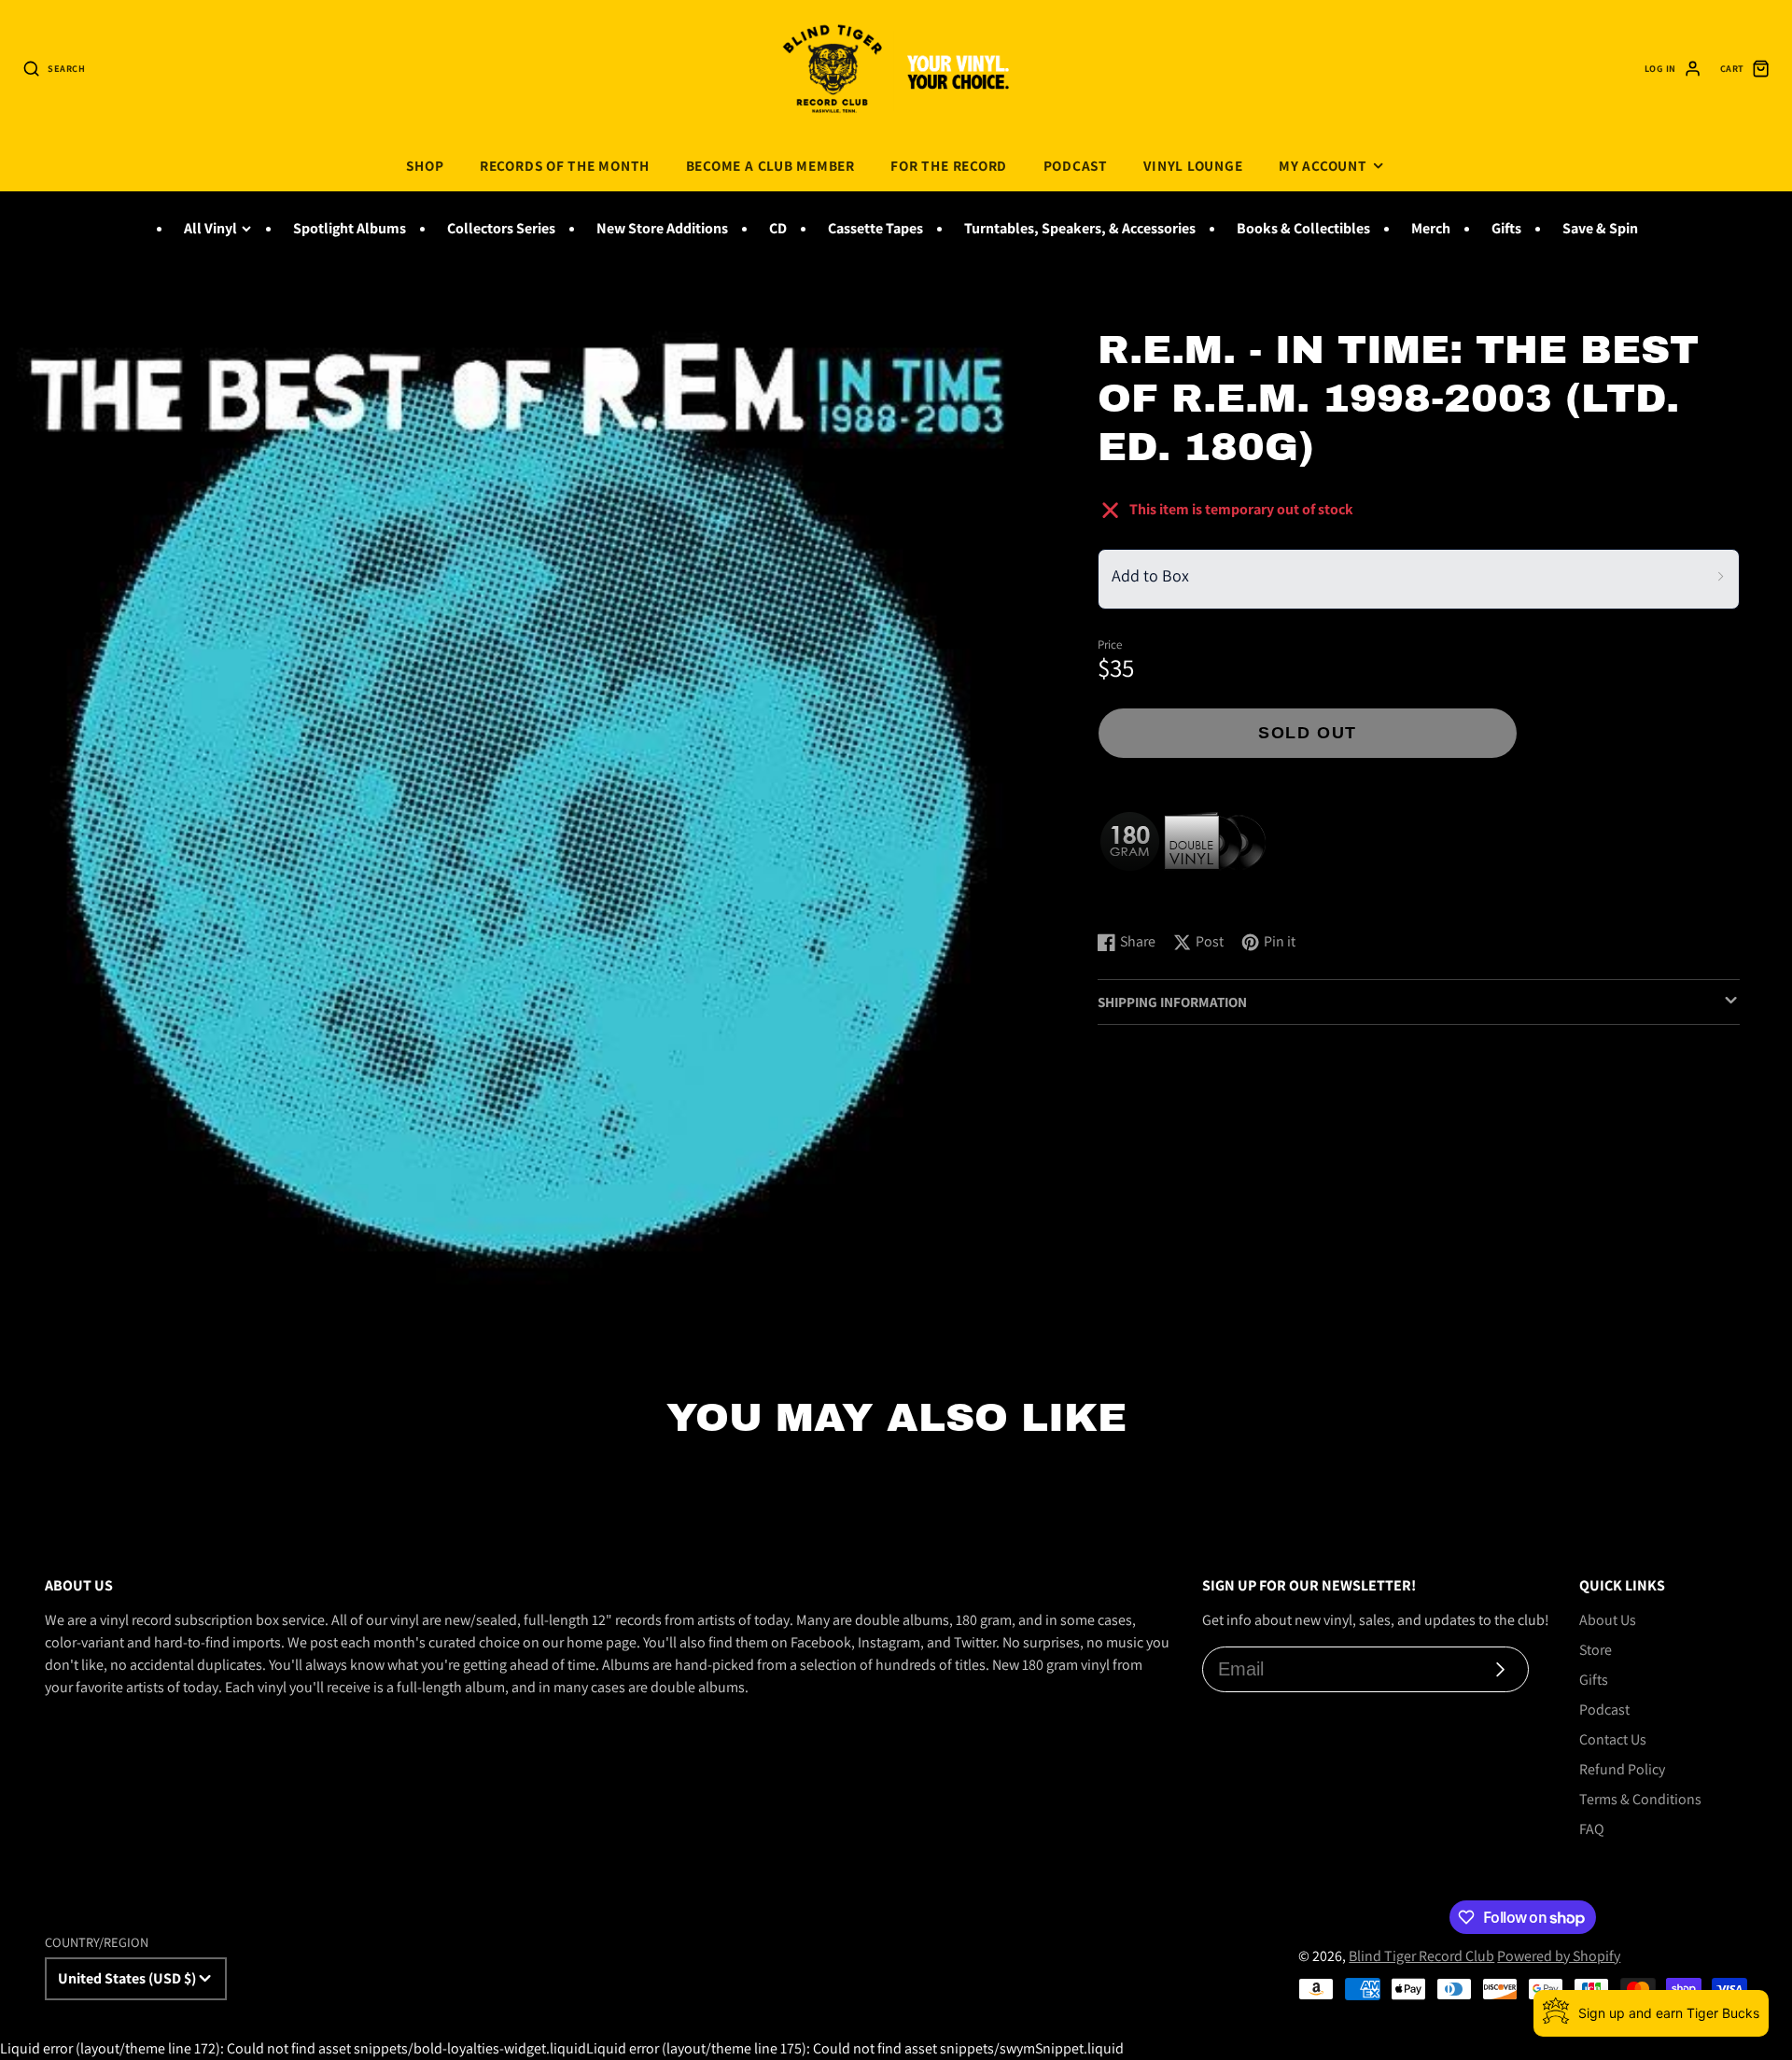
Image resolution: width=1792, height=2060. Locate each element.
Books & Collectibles (1303, 228)
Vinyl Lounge (1193, 165)
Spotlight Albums (350, 228)
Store (1596, 1650)
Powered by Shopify (1559, 1956)
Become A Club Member (770, 165)
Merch (1431, 228)
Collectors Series (501, 228)
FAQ (1592, 1829)
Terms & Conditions (1640, 1799)
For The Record (949, 165)
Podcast (1076, 165)
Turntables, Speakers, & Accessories (1080, 228)
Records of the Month (565, 165)
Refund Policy (1622, 1769)
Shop (425, 165)
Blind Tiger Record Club (1421, 1956)
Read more (1134, 897)
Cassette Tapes (875, 228)
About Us (1608, 1620)
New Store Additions (662, 228)
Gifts (1506, 228)
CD (778, 228)
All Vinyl (210, 228)
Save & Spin (1600, 228)
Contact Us (1613, 1739)
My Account (1323, 165)
